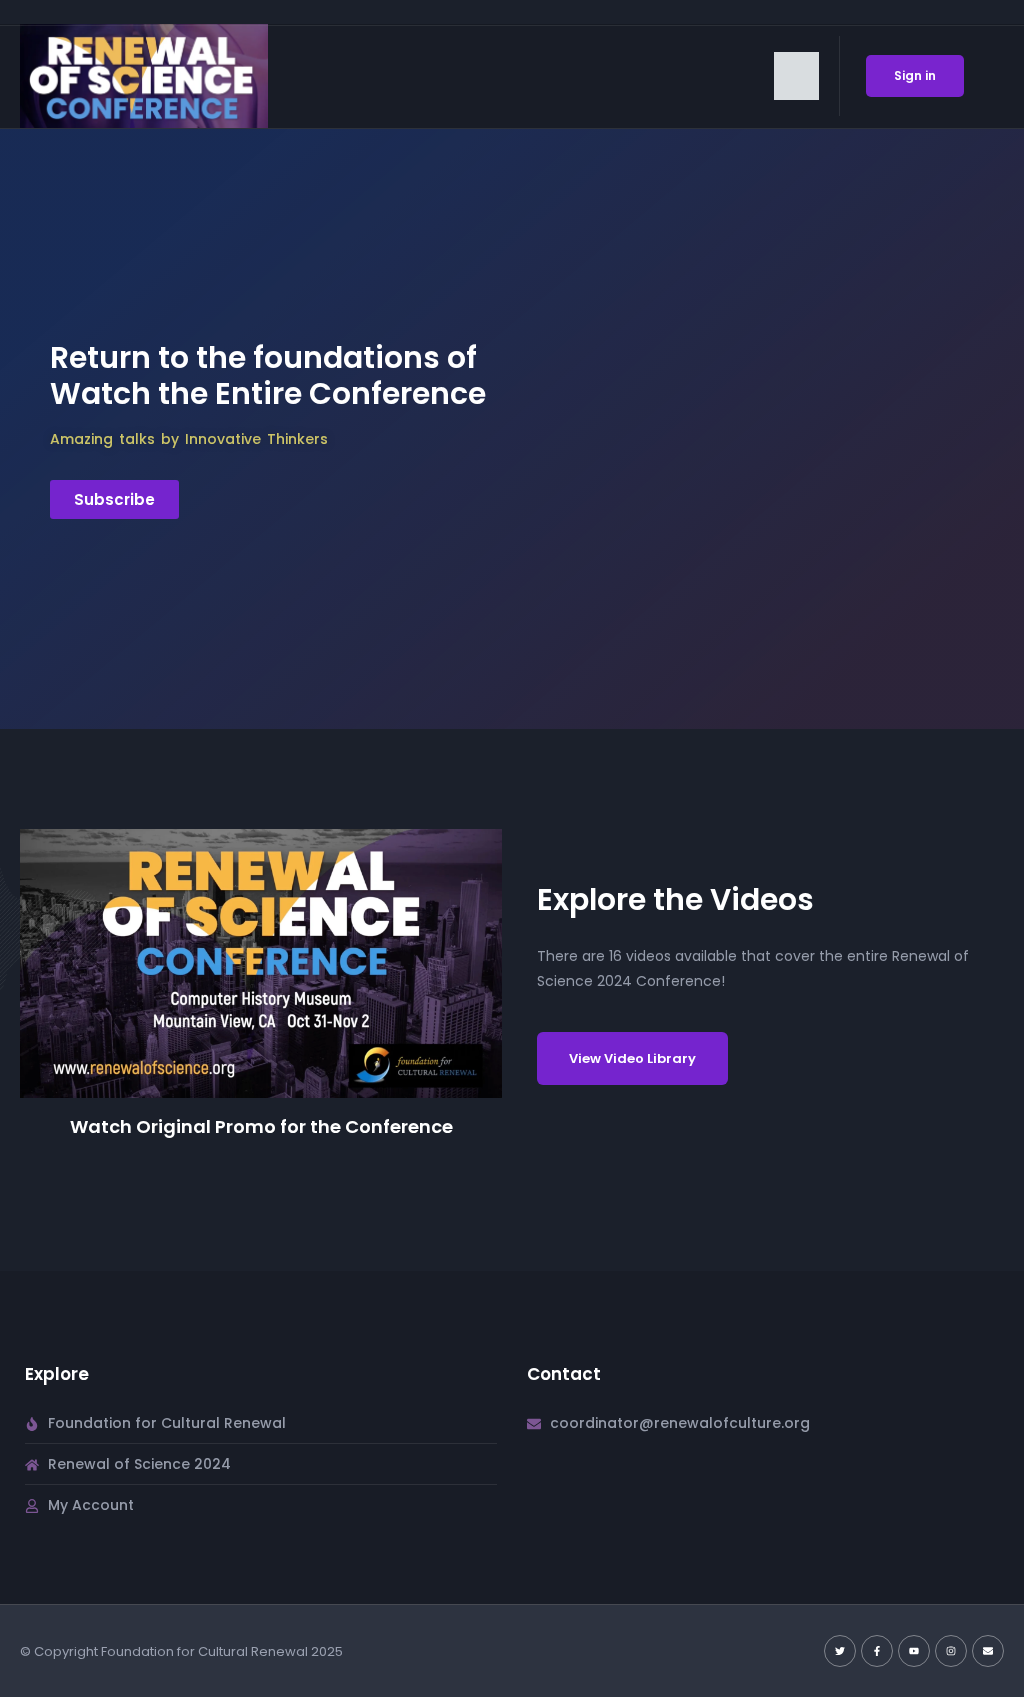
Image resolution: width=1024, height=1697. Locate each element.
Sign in (915, 75)
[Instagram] (951, 1651)
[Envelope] (988, 1651)
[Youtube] (914, 1651)
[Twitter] (840, 1651)
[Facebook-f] (877, 1651)
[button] (796, 76)
